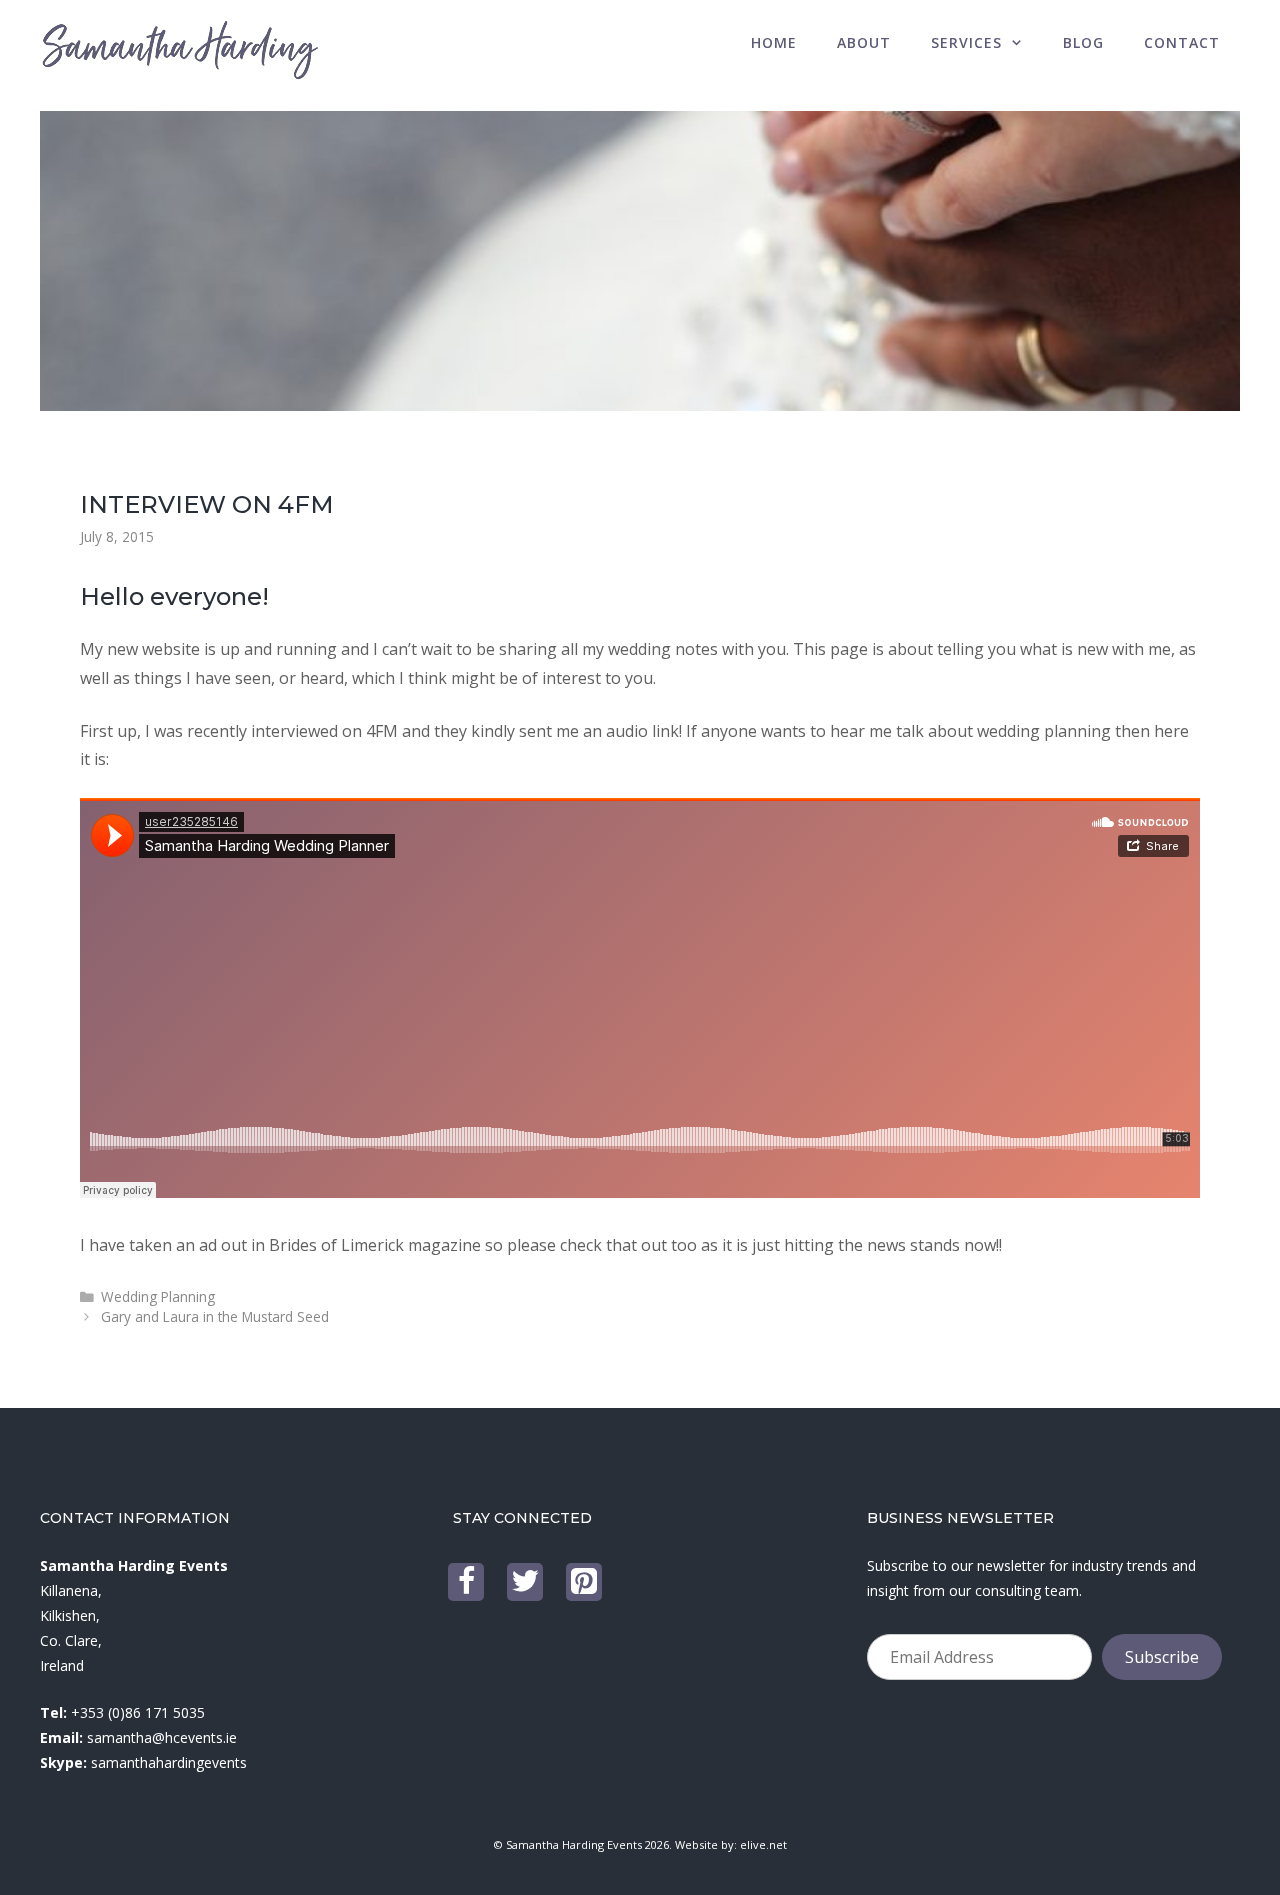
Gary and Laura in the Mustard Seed (215, 1316)
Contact (1182, 42)
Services (966, 42)
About (864, 42)
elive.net (763, 1844)
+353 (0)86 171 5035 (138, 1712)
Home (774, 42)
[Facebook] (466, 1582)
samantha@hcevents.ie (162, 1737)
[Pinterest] (584, 1582)
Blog (1083, 42)
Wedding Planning (158, 1296)
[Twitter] (525, 1582)
